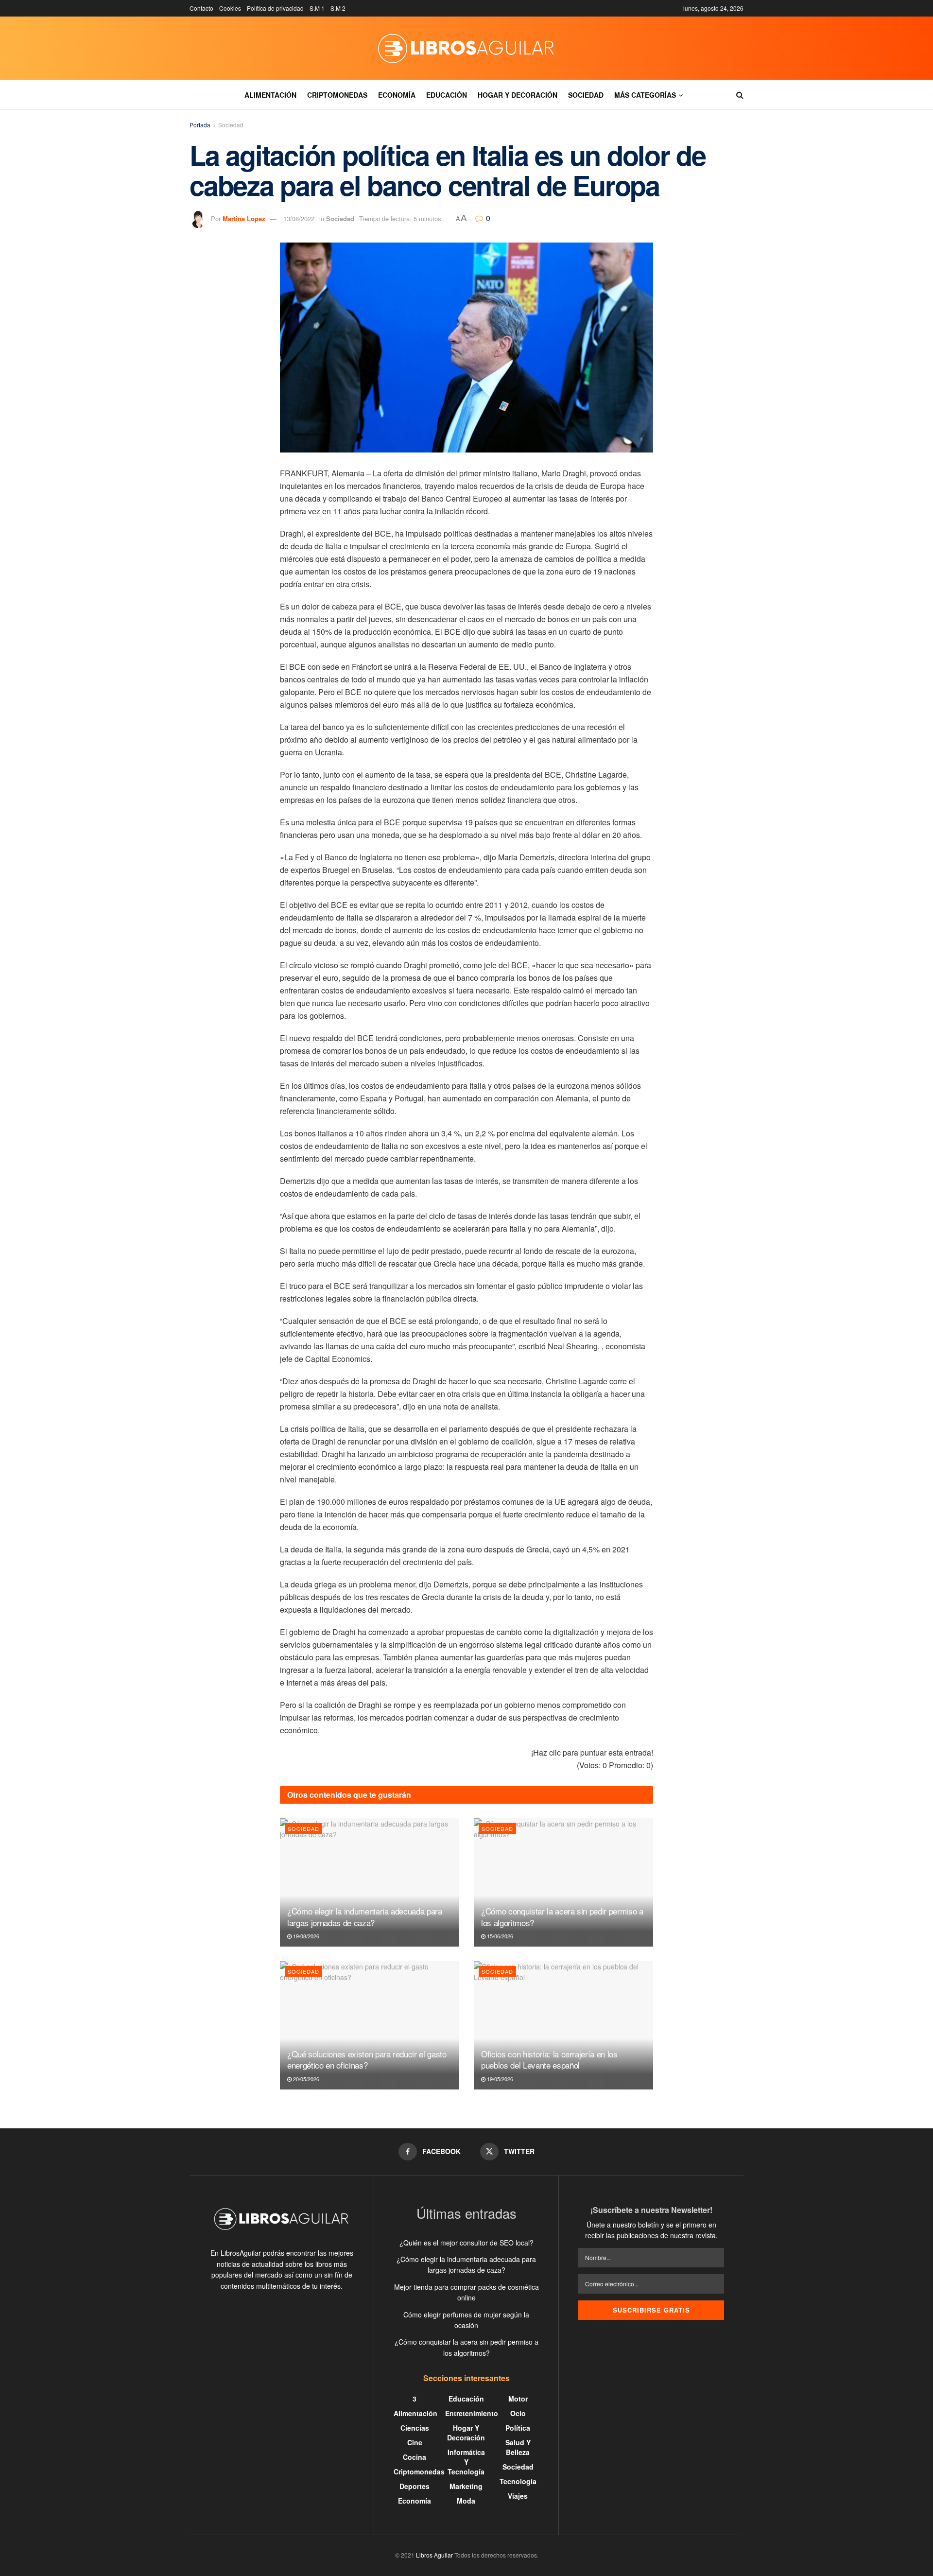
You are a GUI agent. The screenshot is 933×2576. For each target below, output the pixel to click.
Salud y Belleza (518, 2447)
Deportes (415, 2486)
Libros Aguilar (434, 2555)
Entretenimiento (472, 2413)
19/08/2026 (305, 1936)
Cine (415, 2442)
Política (518, 2428)
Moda (466, 2501)
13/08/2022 (299, 218)
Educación (447, 95)
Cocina (415, 2457)
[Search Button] (740, 95)
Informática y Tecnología (466, 2462)
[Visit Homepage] (466, 48)
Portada (200, 125)
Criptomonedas (337, 95)
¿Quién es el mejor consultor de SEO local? (466, 2243)
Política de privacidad (275, 8)
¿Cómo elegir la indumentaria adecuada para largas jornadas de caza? (365, 1917)
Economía (397, 95)
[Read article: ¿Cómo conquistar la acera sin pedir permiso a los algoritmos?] (563, 1882)
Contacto (201, 8)
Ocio (518, 2413)
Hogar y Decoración (518, 95)
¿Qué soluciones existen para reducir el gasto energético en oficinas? (367, 2060)
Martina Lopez (244, 218)
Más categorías (645, 95)
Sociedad (586, 95)
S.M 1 (317, 8)
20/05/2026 (305, 2079)
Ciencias (415, 2428)
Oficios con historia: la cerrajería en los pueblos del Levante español (549, 2060)
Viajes (518, 2496)
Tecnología (518, 2481)
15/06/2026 (499, 1936)
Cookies (230, 8)
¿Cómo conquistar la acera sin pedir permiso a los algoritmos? (562, 1917)
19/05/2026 (499, 2079)
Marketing (466, 2486)
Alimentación (270, 95)
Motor (518, 2399)
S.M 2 (338, 8)
